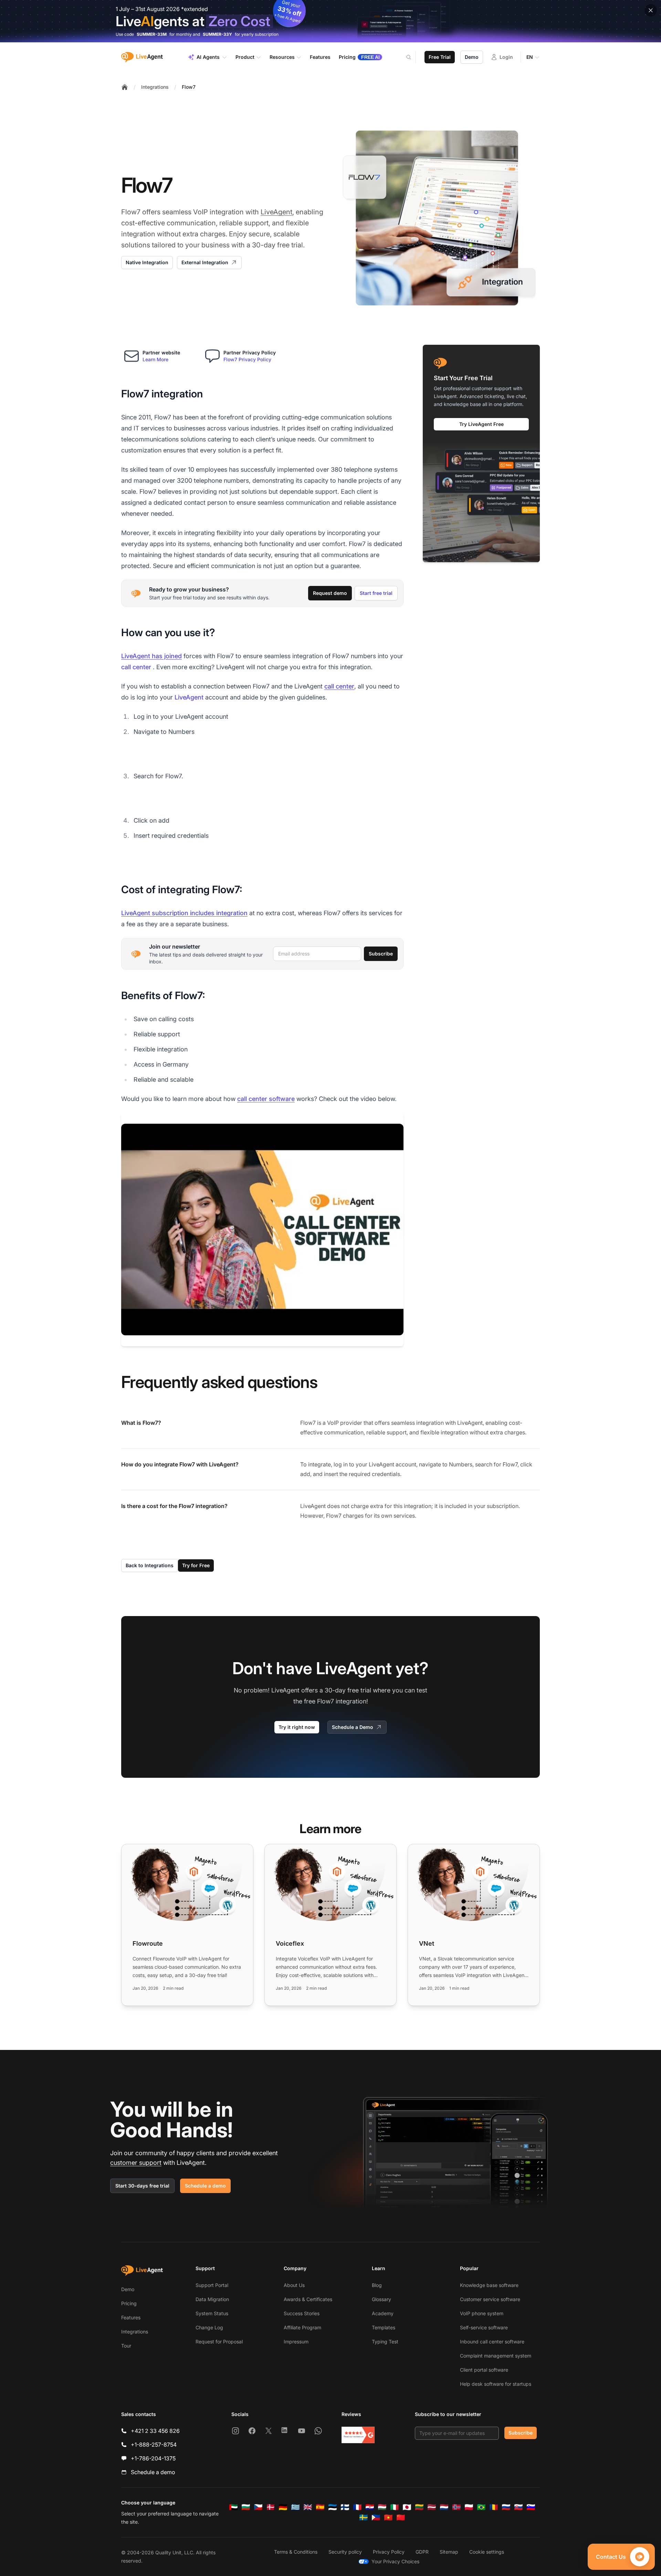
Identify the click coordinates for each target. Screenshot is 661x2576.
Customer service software (490, 2299)
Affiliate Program (302, 2327)
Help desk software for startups (496, 2384)
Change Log (209, 2327)
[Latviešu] (432, 2507)
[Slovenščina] (531, 2507)
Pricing (129, 2303)
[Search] (413, 57)
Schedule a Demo (353, 1727)
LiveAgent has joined (151, 656)
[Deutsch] (283, 2507)
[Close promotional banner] (651, 10)
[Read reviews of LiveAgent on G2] (358, 2435)
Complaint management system (496, 2356)
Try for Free (196, 1565)
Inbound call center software (492, 2342)
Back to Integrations (150, 1565)
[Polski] (469, 2507)
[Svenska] (364, 2518)
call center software (266, 1099)
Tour (126, 2346)
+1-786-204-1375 (153, 2458)
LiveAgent (276, 212)
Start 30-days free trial (142, 2186)
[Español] (320, 2507)
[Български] (246, 2507)
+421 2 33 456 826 (155, 2431)
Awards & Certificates (308, 2299)
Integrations (155, 87)
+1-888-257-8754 (154, 2445)
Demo (472, 57)
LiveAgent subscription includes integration (184, 913)
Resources (282, 57)
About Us (294, 2285)
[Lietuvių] (419, 2507)
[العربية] (233, 2507)
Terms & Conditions (296, 2552)
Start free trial (376, 593)
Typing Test (385, 2342)
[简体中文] (401, 2518)
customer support (136, 2163)
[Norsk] (457, 2507)
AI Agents (208, 57)
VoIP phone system (482, 2313)
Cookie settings (487, 2552)
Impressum (296, 2342)
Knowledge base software (489, 2285)
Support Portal (212, 2285)
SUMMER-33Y (217, 34)
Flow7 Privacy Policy (247, 359)
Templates (384, 2327)
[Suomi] (345, 2507)
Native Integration (147, 262)
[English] (308, 2507)
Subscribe (381, 954)
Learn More (155, 359)
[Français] (357, 2507)
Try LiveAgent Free (481, 424)
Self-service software (484, 2327)
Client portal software (484, 2370)
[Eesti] (333, 2507)
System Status (212, 2313)
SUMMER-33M (152, 34)
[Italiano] (395, 2507)
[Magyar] (382, 2507)
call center (136, 667)
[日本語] (407, 2507)
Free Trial (440, 57)
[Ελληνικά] (295, 2507)
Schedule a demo (205, 2186)
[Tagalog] (376, 2518)
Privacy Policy (389, 2552)
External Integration (205, 262)
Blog (377, 2285)
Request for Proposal (219, 2342)
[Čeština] (258, 2507)
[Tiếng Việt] (388, 2518)
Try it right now (297, 1727)
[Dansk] (271, 2507)
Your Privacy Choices (395, 2561)
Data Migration (212, 2299)
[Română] (494, 2507)
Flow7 (189, 87)
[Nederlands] (444, 2507)
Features (131, 2317)
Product (245, 57)
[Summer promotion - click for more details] (330, 21)
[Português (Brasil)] (481, 2507)
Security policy (345, 2552)
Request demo (330, 593)
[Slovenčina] (518, 2507)
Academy (383, 2313)
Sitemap (449, 2552)
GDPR (422, 2552)
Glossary (381, 2299)
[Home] (125, 87)
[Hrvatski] (370, 2507)
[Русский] (506, 2507)
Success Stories (302, 2313)
